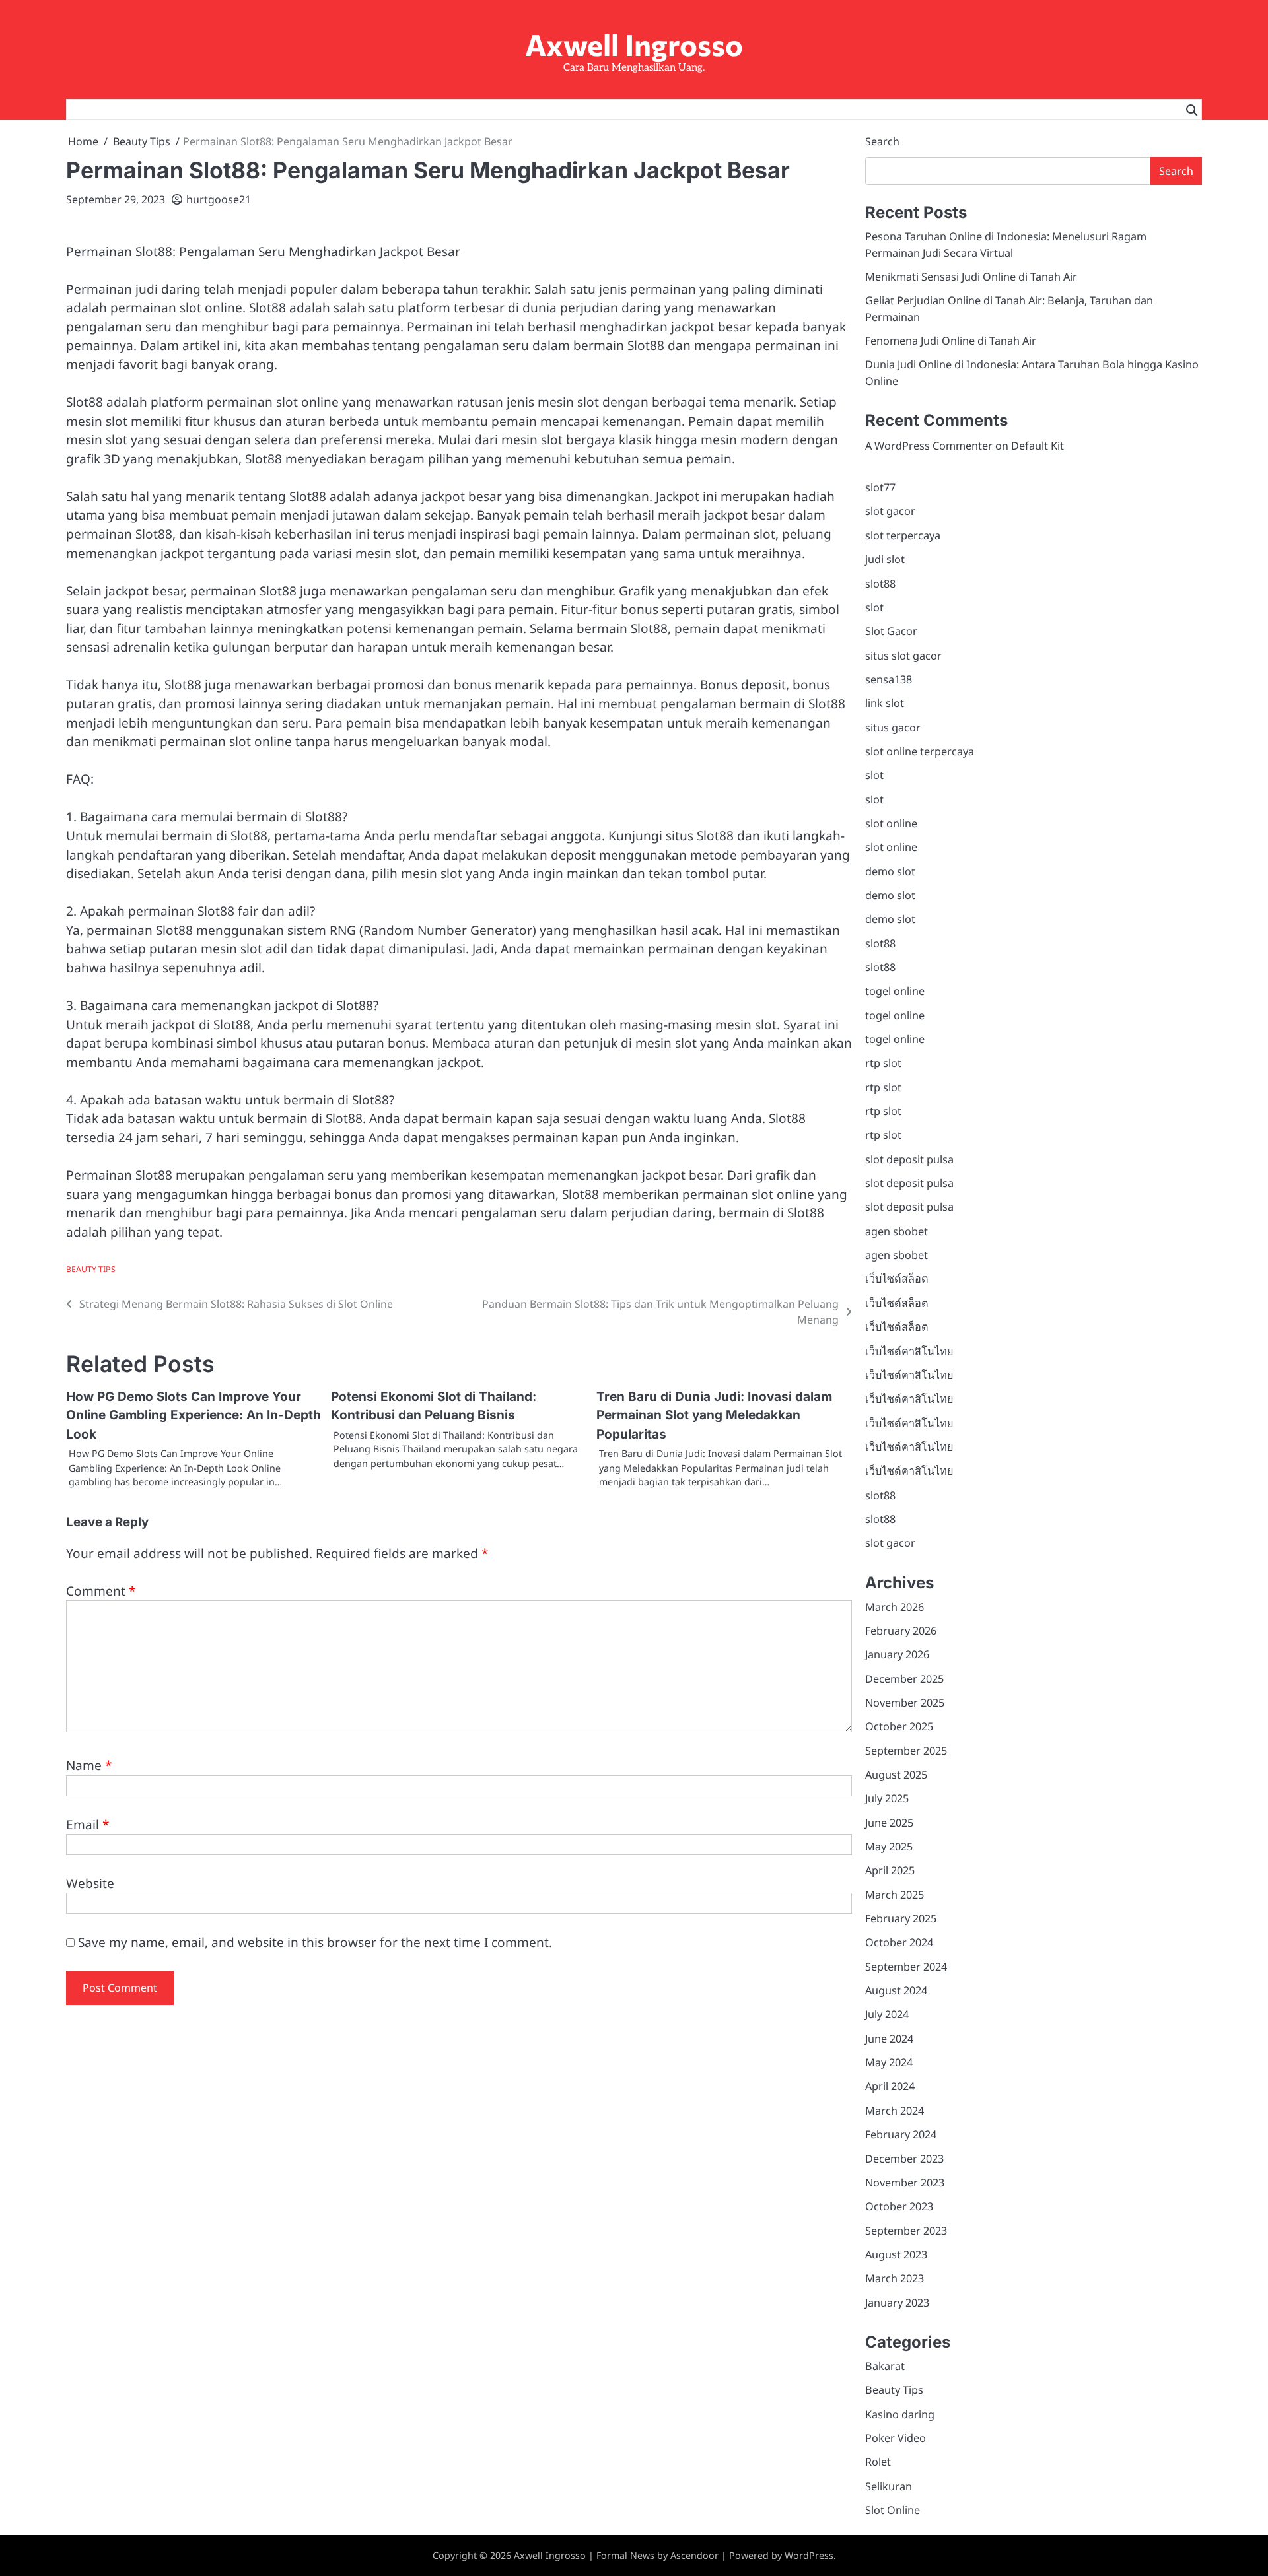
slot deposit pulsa (909, 1159)
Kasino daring (900, 2414)
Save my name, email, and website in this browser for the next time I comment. (315, 1942)
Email (88, 1825)
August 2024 (896, 1990)
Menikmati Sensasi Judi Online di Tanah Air (971, 277)
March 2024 (895, 2111)
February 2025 (901, 1918)
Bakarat (885, 2366)
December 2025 (904, 1679)
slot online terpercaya (920, 751)
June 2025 (889, 1823)
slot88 (880, 584)
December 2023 (904, 2159)
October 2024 (899, 1942)
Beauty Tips (91, 1269)
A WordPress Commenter (929, 446)
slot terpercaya (903, 535)
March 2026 (895, 1607)
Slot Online (893, 2510)
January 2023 (897, 2303)
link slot (885, 703)
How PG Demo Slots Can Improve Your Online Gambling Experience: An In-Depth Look (194, 1415)
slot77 (880, 487)
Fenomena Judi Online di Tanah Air (951, 341)
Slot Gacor (891, 631)
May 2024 (889, 2062)
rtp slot (883, 1063)
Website (90, 1883)
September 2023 (906, 2231)
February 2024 (901, 2134)
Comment (101, 1591)
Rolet (878, 2462)
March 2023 (895, 2278)
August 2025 (896, 1775)
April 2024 (890, 2086)
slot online (891, 823)
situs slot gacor (903, 656)
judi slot (885, 559)
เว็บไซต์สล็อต (897, 1279)
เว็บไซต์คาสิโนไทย (909, 1351)
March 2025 (895, 1895)
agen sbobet (897, 1231)
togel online (895, 991)
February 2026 (901, 1631)
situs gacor (893, 728)
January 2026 (897, 1654)
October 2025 (899, 1726)
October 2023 (899, 2206)
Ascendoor (694, 2555)
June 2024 (889, 2039)
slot (874, 607)
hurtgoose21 (219, 199)
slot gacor (890, 511)
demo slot (890, 871)
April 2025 (890, 1870)
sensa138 (889, 679)
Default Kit (1038, 446)
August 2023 (896, 2254)
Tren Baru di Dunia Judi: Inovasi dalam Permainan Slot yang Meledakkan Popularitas (714, 1415)
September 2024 (906, 1967)
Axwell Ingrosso (634, 44)
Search (882, 141)
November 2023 (905, 2183)
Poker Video (896, 2438)
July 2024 (887, 2014)
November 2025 (905, 1703)
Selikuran (889, 2486)
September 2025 (906, 1751)
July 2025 (887, 1798)
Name (89, 1765)
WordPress (809, 2555)
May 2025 (889, 1847)
